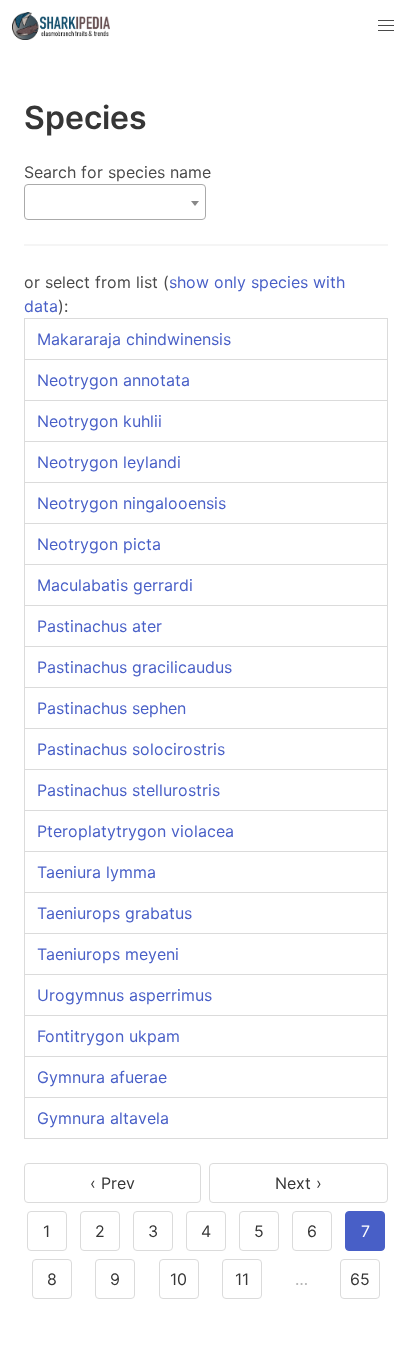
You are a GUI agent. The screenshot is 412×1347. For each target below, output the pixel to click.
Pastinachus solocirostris (131, 749)
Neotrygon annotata (113, 380)
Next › (298, 1183)
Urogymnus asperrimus (124, 995)
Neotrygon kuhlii (99, 421)
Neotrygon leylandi (109, 462)
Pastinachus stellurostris (128, 790)
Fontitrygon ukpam (108, 1036)
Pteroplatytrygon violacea (135, 831)
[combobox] (115, 202)
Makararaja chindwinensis (134, 339)
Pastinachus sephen (111, 708)
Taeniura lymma (96, 872)
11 (242, 1279)
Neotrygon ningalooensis (131, 503)
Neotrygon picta (99, 544)
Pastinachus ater (99, 626)
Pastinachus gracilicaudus (134, 667)
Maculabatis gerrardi (115, 585)
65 (360, 1279)
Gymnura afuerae (102, 1077)
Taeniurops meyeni (108, 954)
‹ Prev (112, 1183)
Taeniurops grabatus (114, 913)
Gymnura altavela (103, 1118)
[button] (386, 26)
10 (178, 1279)
